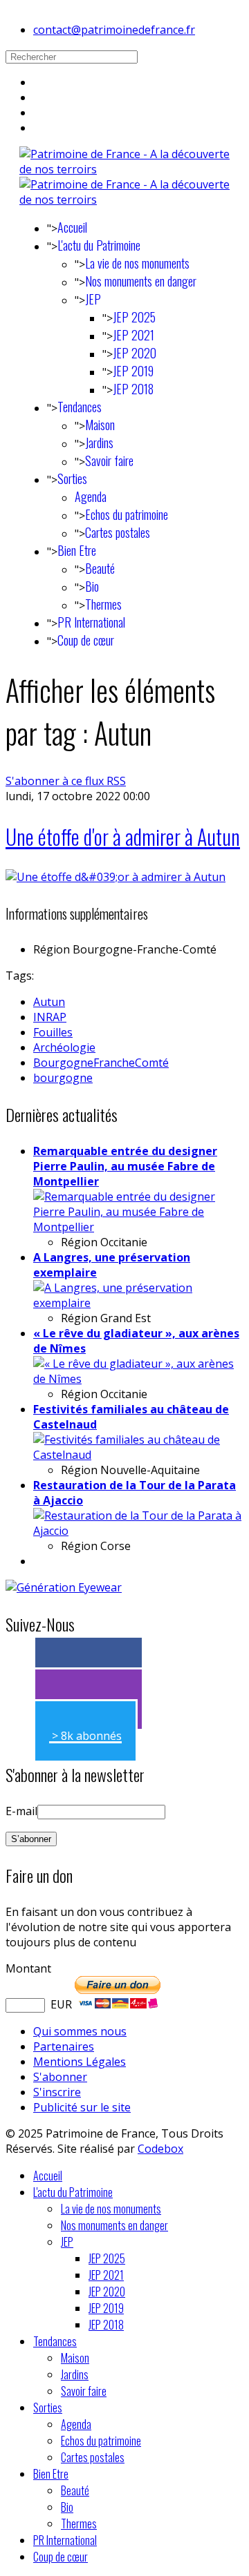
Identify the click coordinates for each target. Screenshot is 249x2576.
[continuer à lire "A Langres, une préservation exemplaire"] (138, 1303)
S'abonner (60, 2077)
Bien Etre (77, 550)
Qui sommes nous (80, 2031)
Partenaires (64, 2046)
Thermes (103, 604)
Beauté (100, 568)
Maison (100, 425)
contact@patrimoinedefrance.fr (114, 30)
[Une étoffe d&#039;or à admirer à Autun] (116, 877)
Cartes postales (118, 532)
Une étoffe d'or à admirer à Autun (123, 836)
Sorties (72, 478)
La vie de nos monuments (137, 263)
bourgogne (63, 1078)
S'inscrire (57, 2092)
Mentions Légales (80, 2062)
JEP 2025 (134, 317)
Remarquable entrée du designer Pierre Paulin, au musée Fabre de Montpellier (125, 1166)
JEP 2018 (133, 389)
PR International (91, 622)
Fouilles (53, 1032)
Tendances (80, 407)
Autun (49, 1002)
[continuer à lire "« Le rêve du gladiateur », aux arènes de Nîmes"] (138, 1379)
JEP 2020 (135, 353)
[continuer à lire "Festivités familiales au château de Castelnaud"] (138, 1455)
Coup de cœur (86, 640)
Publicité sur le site (82, 2107)
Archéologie (64, 1047)
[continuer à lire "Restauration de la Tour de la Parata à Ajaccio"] (138, 1531)
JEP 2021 (133, 335)
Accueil (72, 227)
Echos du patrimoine (127, 514)
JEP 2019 (133, 371)
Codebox (160, 2149)
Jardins (99, 443)
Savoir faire (109, 461)
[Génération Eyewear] (64, 1587)
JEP (93, 299)
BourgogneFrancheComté (101, 1063)
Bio (92, 586)
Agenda (91, 496)
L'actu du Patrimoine (99, 245)
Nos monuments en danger (141, 281)
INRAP (50, 1017)
